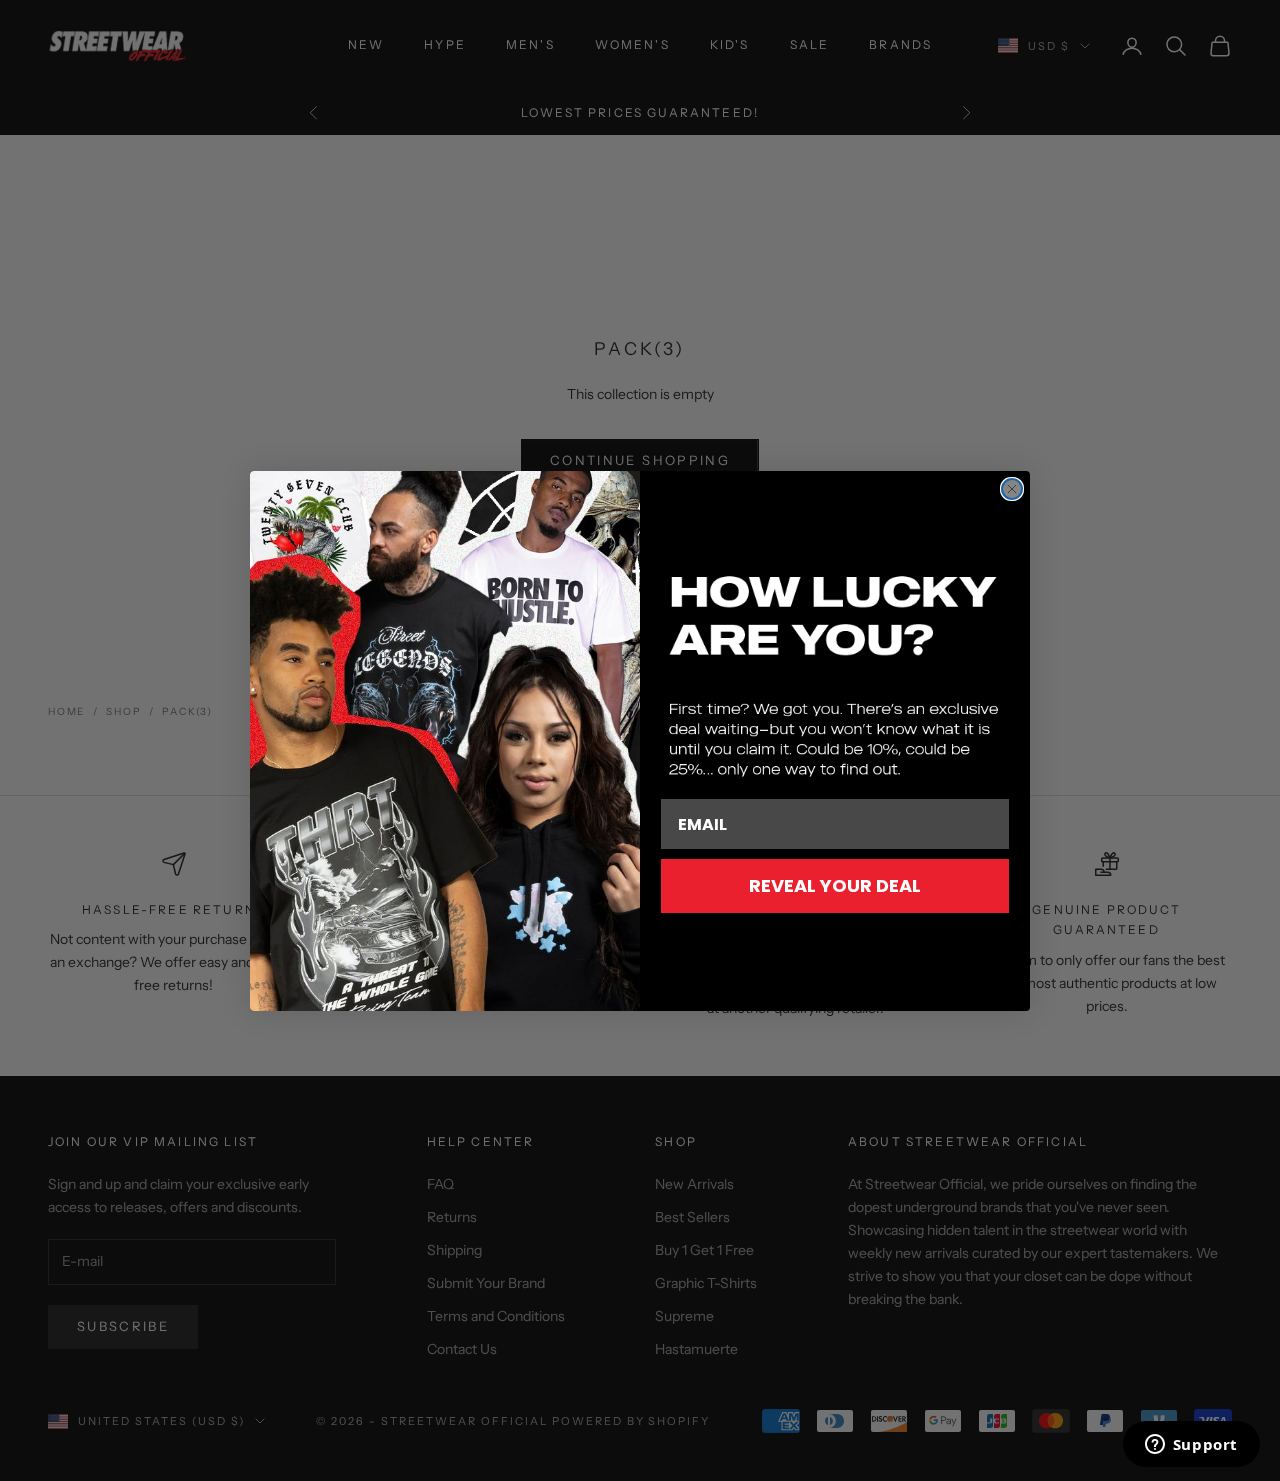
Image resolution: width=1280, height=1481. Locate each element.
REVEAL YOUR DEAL (835, 885)
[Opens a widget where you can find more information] (1191, 1446)
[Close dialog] (1012, 489)
